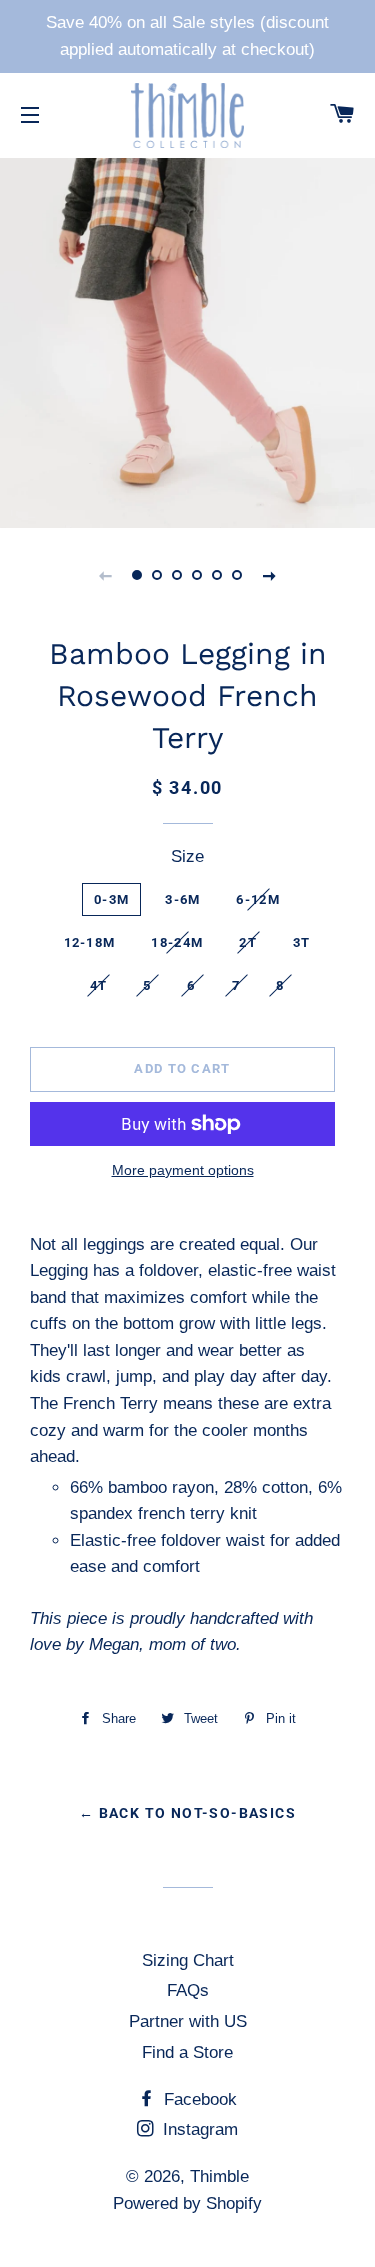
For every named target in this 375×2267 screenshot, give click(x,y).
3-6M (182, 899)
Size (187, 856)
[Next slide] (270, 575)
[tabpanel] (187, 340)
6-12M (258, 899)
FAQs (188, 1990)
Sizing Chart (188, 1960)
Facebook (198, 2099)
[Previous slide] (106, 575)
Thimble (219, 2176)
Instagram (198, 2129)
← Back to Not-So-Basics (187, 1813)
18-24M (177, 942)
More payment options (183, 1170)
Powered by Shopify (187, 2203)
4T (99, 985)
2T (248, 942)
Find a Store (187, 2052)
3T (302, 942)
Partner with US (188, 2021)
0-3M (111, 899)
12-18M (90, 942)
